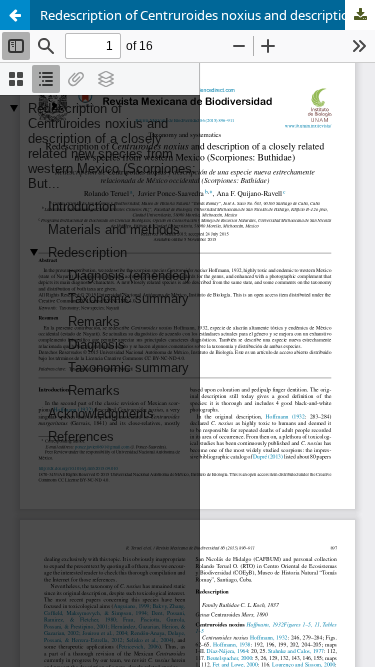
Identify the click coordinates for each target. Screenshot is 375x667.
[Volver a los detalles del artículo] (15, 15)
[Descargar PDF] (360, 15)
